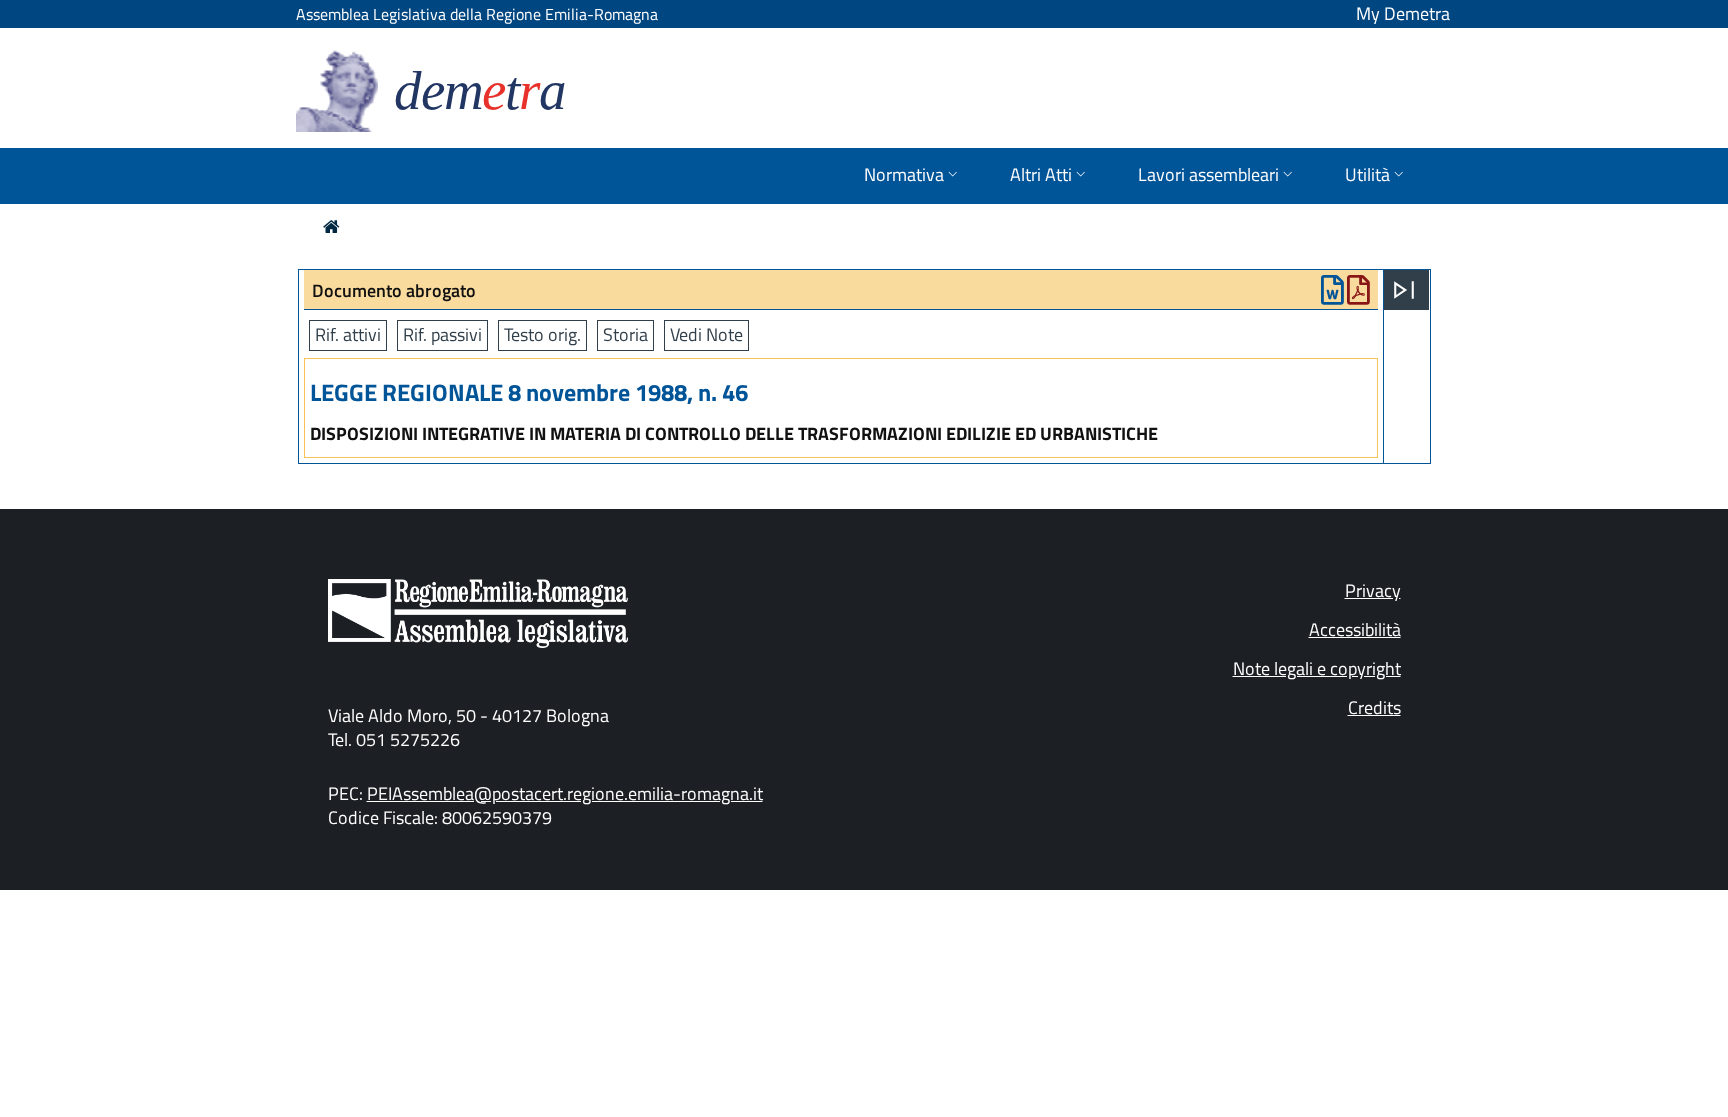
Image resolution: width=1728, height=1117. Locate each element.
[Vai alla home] (331, 226)
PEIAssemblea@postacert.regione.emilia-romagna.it (565, 793)
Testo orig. (542, 334)
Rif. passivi (442, 334)
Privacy (1373, 590)
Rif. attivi (348, 334)
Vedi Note (706, 334)
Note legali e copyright (1317, 668)
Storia (625, 334)
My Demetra (1403, 13)
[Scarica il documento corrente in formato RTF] (1332, 294)
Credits (1374, 707)
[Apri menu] (1404, 290)
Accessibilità (1355, 629)
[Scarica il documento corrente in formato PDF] (1358, 294)
